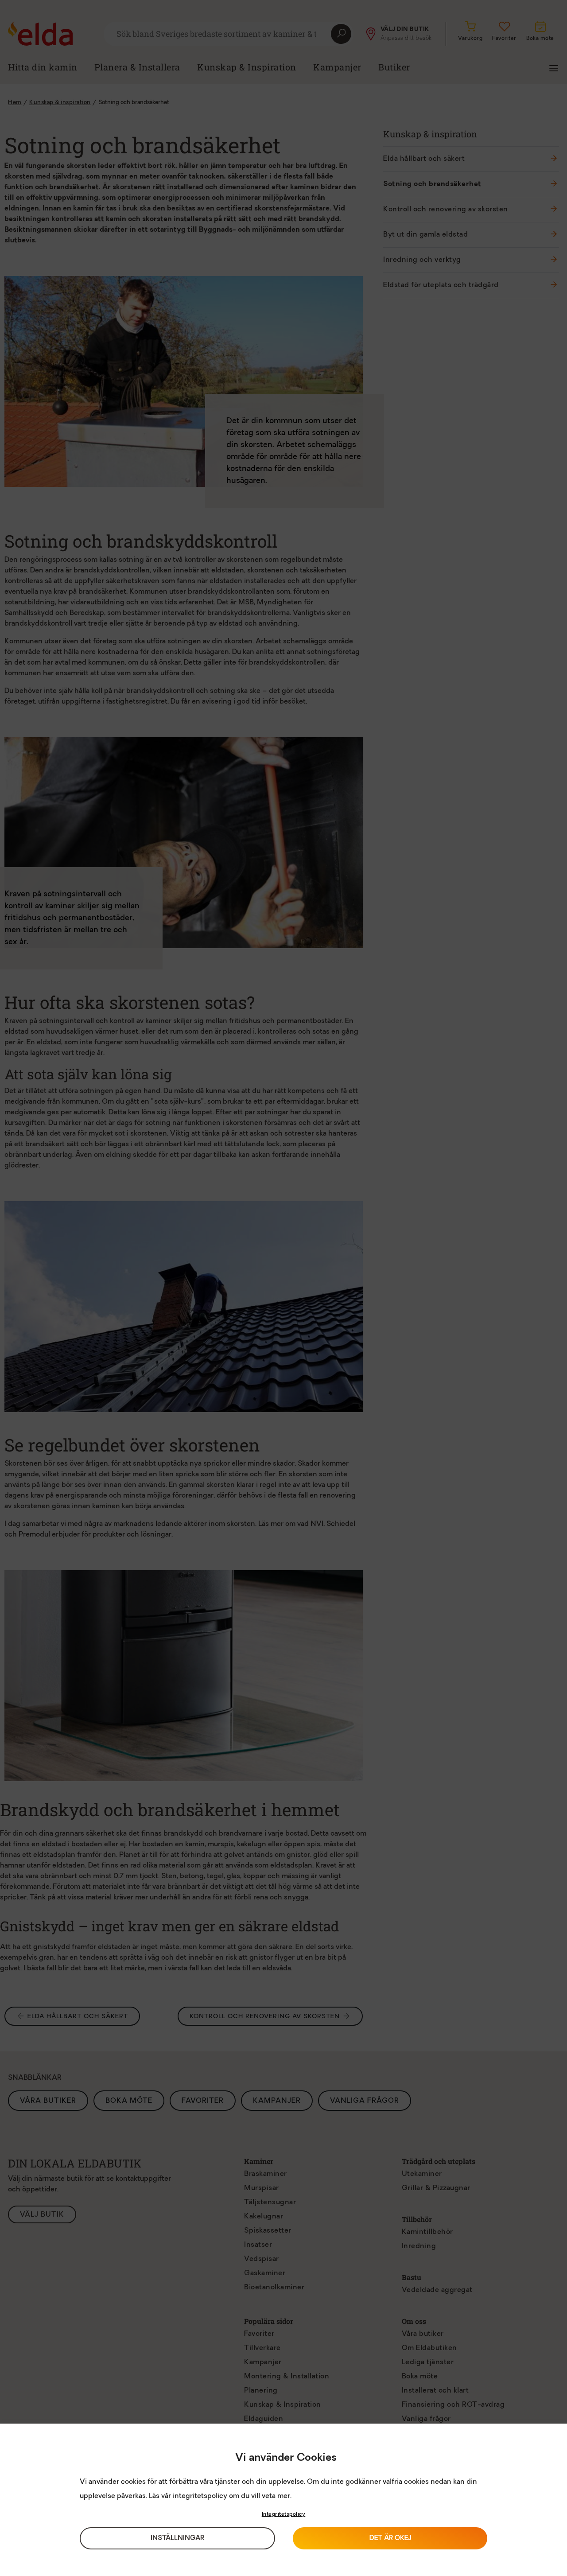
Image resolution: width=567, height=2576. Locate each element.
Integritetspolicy (284, 2514)
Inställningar (177, 2539)
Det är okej (390, 2539)
